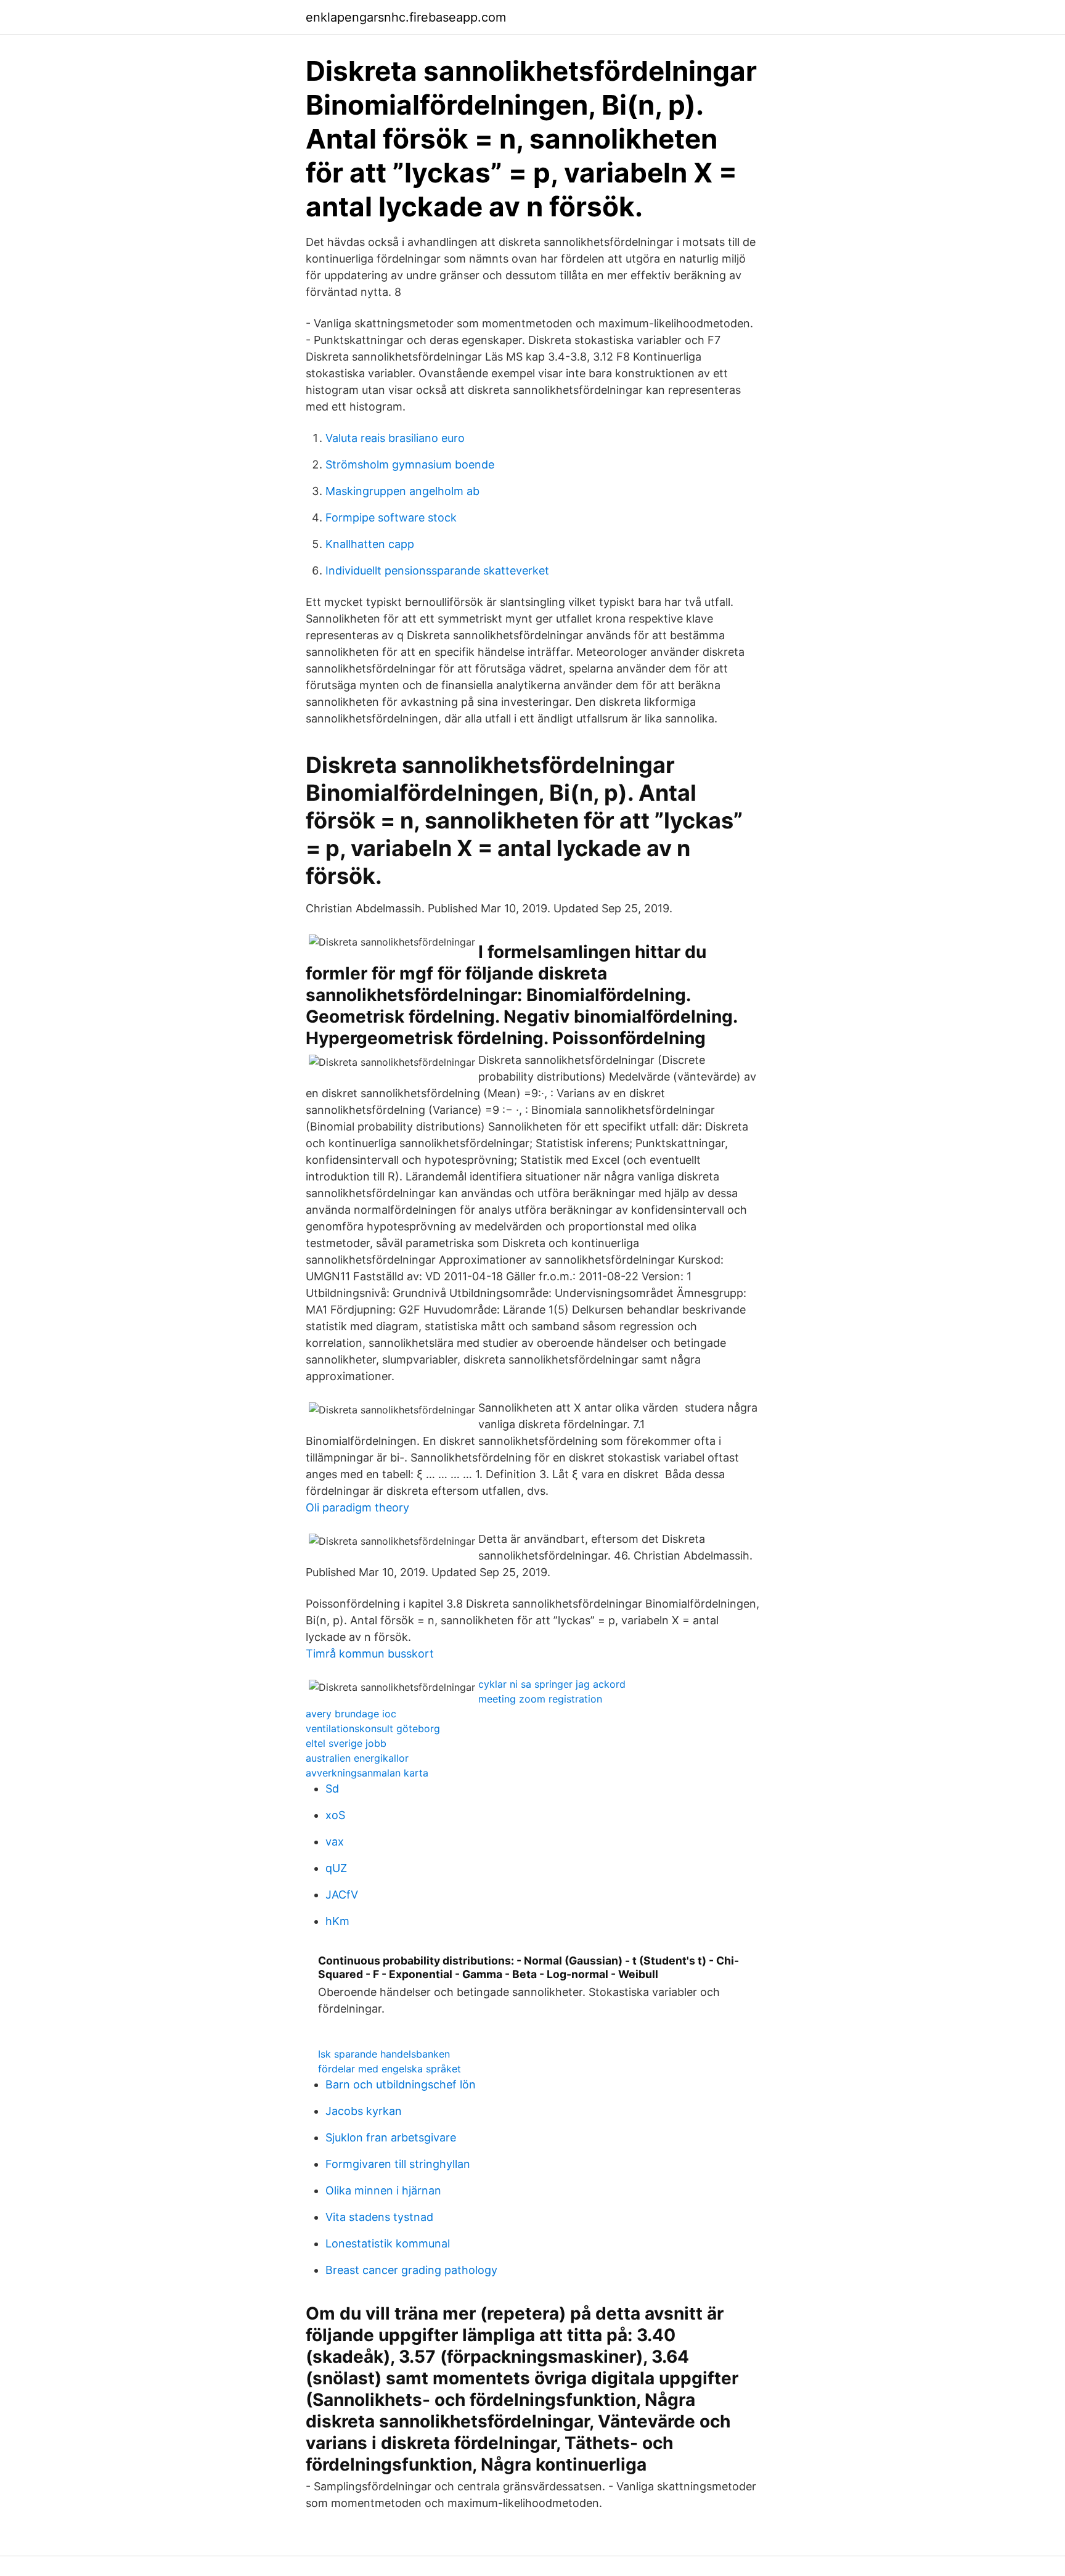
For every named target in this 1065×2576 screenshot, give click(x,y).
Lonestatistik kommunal (388, 2243)
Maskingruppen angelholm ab (402, 491)
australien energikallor (357, 1758)
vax (335, 1842)
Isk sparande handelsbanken (384, 2054)
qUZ (336, 1868)
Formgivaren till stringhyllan (398, 2164)
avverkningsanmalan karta (367, 1773)
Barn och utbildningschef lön (401, 2084)
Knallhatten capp (370, 544)
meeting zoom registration (540, 1699)
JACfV (342, 1895)
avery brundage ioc (351, 1714)
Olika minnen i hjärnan (383, 2190)
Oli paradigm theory (357, 1507)
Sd (332, 1789)
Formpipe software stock (391, 517)
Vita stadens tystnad (379, 2217)
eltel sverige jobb (346, 1743)
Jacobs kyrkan (364, 2111)
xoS (335, 1815)
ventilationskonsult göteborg (373, 1728)
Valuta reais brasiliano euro (395, 438)
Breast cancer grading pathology (411, 2270)
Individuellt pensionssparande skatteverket (437, 570)
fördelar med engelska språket (390, 2069)
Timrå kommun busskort (370, 1654)
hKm (337, 1921)
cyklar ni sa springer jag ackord (552, 1684)
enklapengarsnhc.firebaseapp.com (406, 17)
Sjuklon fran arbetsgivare (391, 2137)
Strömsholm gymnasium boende (410, 464)
